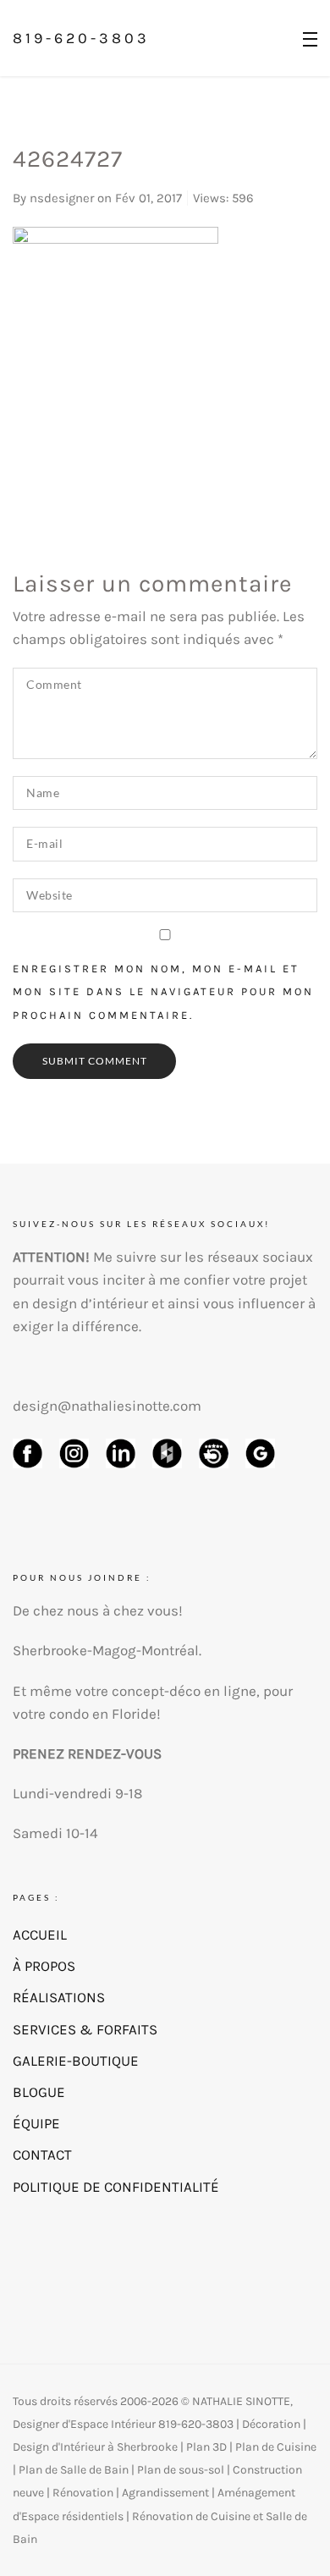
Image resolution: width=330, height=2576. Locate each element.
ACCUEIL (40, 1935)
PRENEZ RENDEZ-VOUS (87, 1753)
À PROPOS (44, 1966)
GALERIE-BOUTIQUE (76, 2061)
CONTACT (42, 2155)
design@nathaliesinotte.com (107, 1406)
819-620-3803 (81, 38)
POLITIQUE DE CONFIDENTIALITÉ (116, 2187)
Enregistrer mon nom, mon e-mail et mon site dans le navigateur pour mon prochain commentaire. (163, 991)
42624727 (68, 159)
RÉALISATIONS (59, 1997)
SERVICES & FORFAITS (85, 2029)
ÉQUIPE (36, 2123)
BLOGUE (39, 2092)
